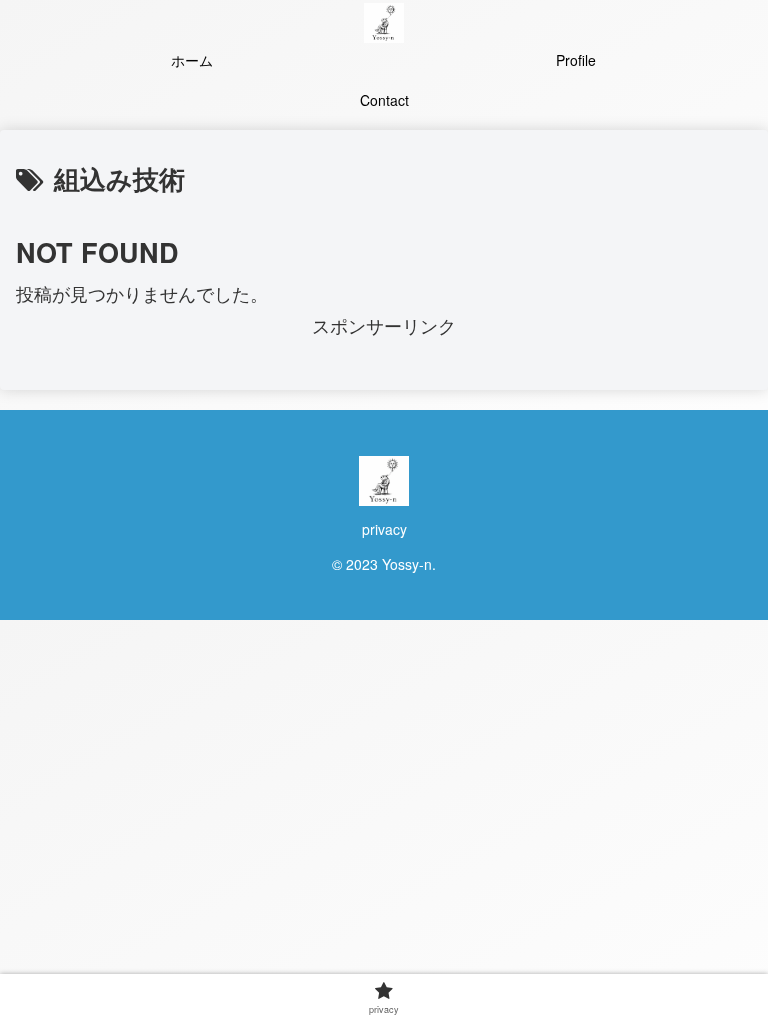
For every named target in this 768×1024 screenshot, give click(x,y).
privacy (384, 529)
